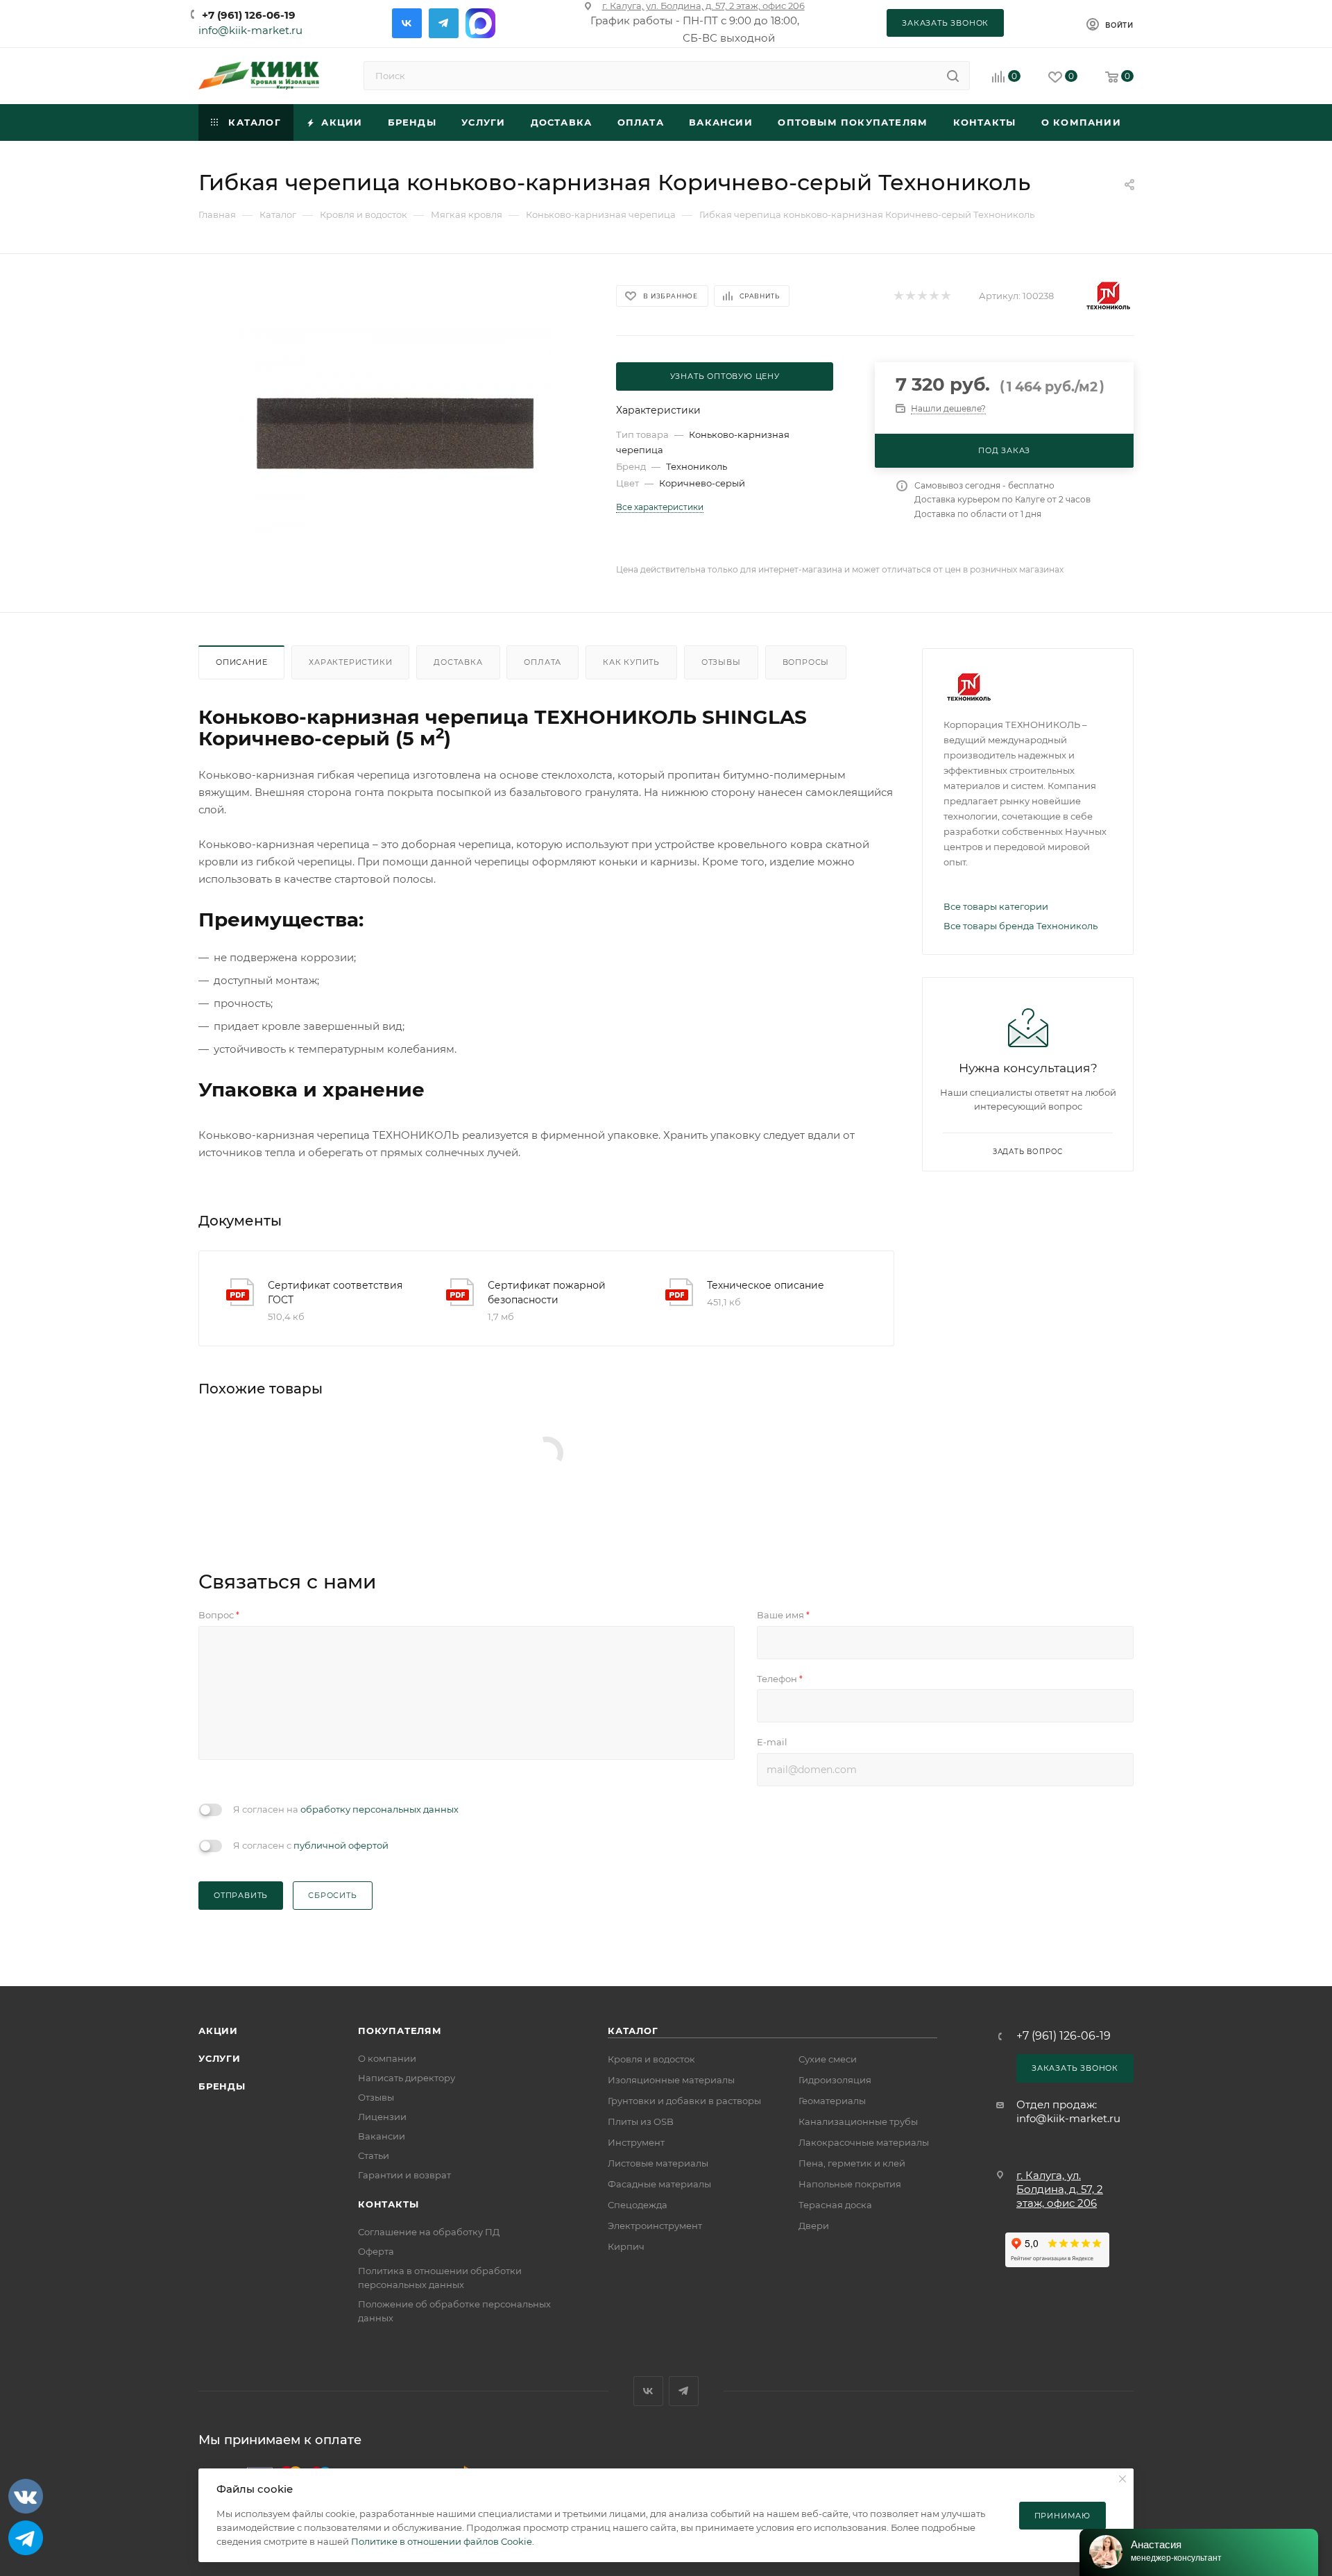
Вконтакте (407, 23)
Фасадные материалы (659, 2184)
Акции (218, 2031)
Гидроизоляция (835, 2080)
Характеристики (350, 662)
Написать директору (407, 2078)
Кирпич (626, 2246)
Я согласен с (311, 1845)
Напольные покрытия (850, 2184)
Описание (241, 662)
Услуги (220, 2058)
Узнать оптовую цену (725, 376)
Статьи (374, 2155)
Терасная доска (835, 2205)
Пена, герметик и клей (852, 2163)
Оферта (376, 2251)
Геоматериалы (832, 2101)
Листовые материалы (658, 2163)
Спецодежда (638, 2205)
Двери (814, 2226)
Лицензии (382, 2117)
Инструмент (636, 2142)
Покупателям (400, 2031)
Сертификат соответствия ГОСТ (335, 1293)
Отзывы (721, 662)
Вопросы (806, 662)
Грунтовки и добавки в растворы (684, 2101)
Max (480, 23)
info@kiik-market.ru (250, 30)
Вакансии (382, 2136)
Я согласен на (346, 1809)
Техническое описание (766, 1285)
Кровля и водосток (651, 2059)
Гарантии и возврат (404, 2175)
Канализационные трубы (858, 2121)
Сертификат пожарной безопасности (547, 1293)
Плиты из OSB (641, 2121)
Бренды (222, 2086)
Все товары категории (996, 906)
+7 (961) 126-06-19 (249, 15)
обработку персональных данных (379, 1809)
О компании (387, 2058)
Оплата (543, 662)
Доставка (458, 662)
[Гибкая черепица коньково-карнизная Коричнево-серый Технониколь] (395, 433)
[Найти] (953, 76)
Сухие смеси (828, 2059)
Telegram (444, 23)
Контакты (388, 2204)
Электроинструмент (655, 2226)
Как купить (631, 662)
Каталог (633, 2031)
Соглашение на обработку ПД (429, 2232)
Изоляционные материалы (671, 2080)
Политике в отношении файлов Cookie (442, 2541)
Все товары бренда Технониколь (1021, 926)
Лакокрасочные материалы (864, 2142)
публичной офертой (341, 1845)
